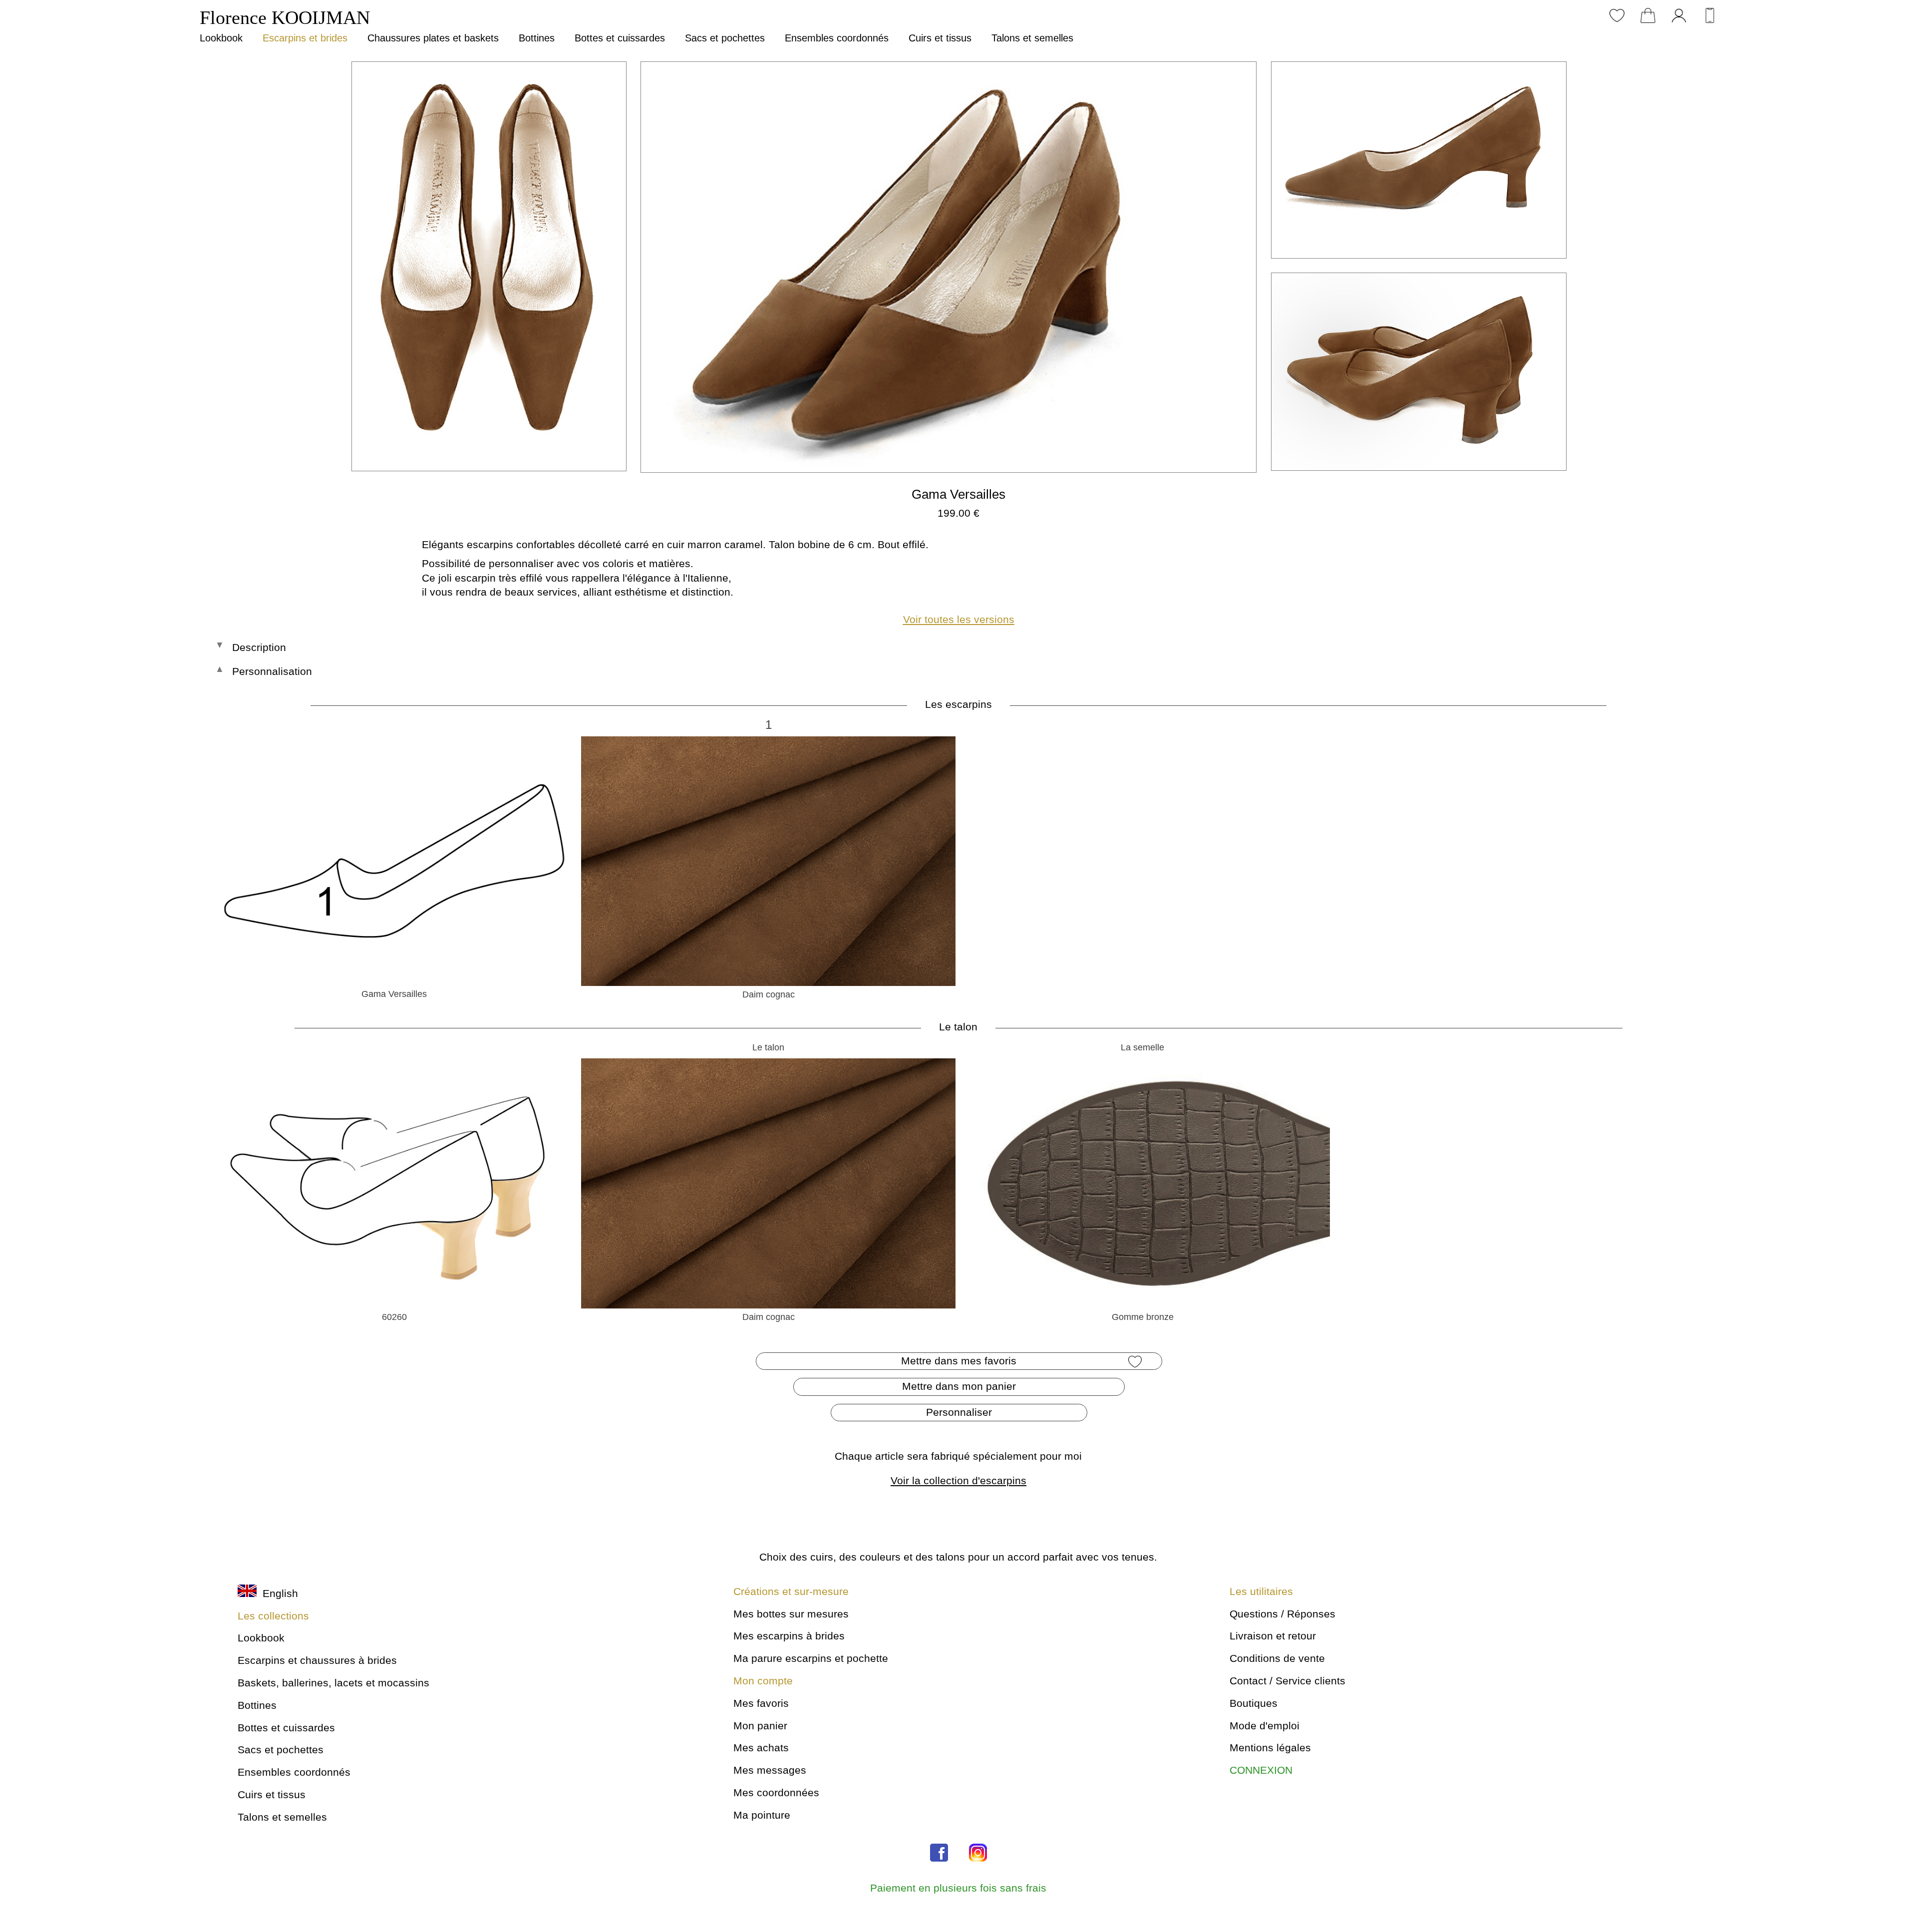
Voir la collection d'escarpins (958, 1480)
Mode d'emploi (1265, 1726)
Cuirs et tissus (940, 38)
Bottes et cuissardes (620, 38)
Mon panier (760, 1726)
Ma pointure (762, 1815)
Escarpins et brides (305, 38)
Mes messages (770, 1770)
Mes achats (761, 1748)
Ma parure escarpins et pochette (811, 1658)
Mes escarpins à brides (789, 1636)
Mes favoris (761, 1703)
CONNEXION (1261, 1770)
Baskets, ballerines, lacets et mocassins (333, 1683)
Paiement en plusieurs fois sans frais (958, 1888)
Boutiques (1254, 1703)
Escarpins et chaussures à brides (317, 1660)
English (277, 1593)
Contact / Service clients (1287, 1681)
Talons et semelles (1032, 38)
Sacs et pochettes (725, 38)
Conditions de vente (1277, 1658)
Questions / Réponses (1282, 1614)
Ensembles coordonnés (837, 38)
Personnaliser (959, 1412)
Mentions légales (1270, 1748)
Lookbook (221, 38)
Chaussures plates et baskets (433, 38)
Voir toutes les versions (959, 619)
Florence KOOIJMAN (285, 17)
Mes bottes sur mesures (791, 1614)
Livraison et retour (1273, 1636)
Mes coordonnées (776, 1792)
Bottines (537, 38)
